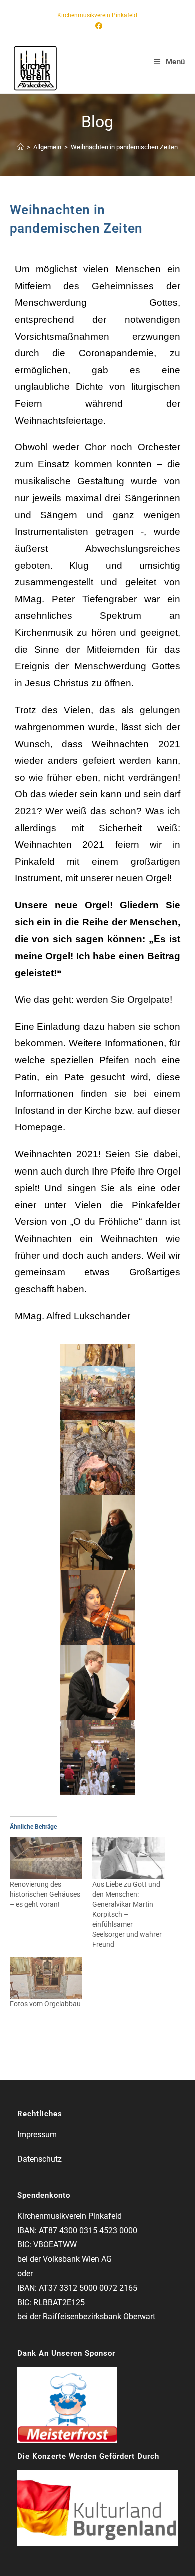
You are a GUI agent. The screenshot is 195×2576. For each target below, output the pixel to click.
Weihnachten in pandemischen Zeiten (124, 147)
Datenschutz (40, 2159)
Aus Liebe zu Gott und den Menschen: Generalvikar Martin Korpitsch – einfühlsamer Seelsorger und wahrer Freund (127, 1914)
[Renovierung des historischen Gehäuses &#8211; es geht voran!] (46, 1858)
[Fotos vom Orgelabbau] (46, 1978)
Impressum (37, 2134)
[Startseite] (21, 147)
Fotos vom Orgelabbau (45, 2004)
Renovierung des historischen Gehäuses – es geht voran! (45, 1894)
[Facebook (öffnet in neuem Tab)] (97, 26)
